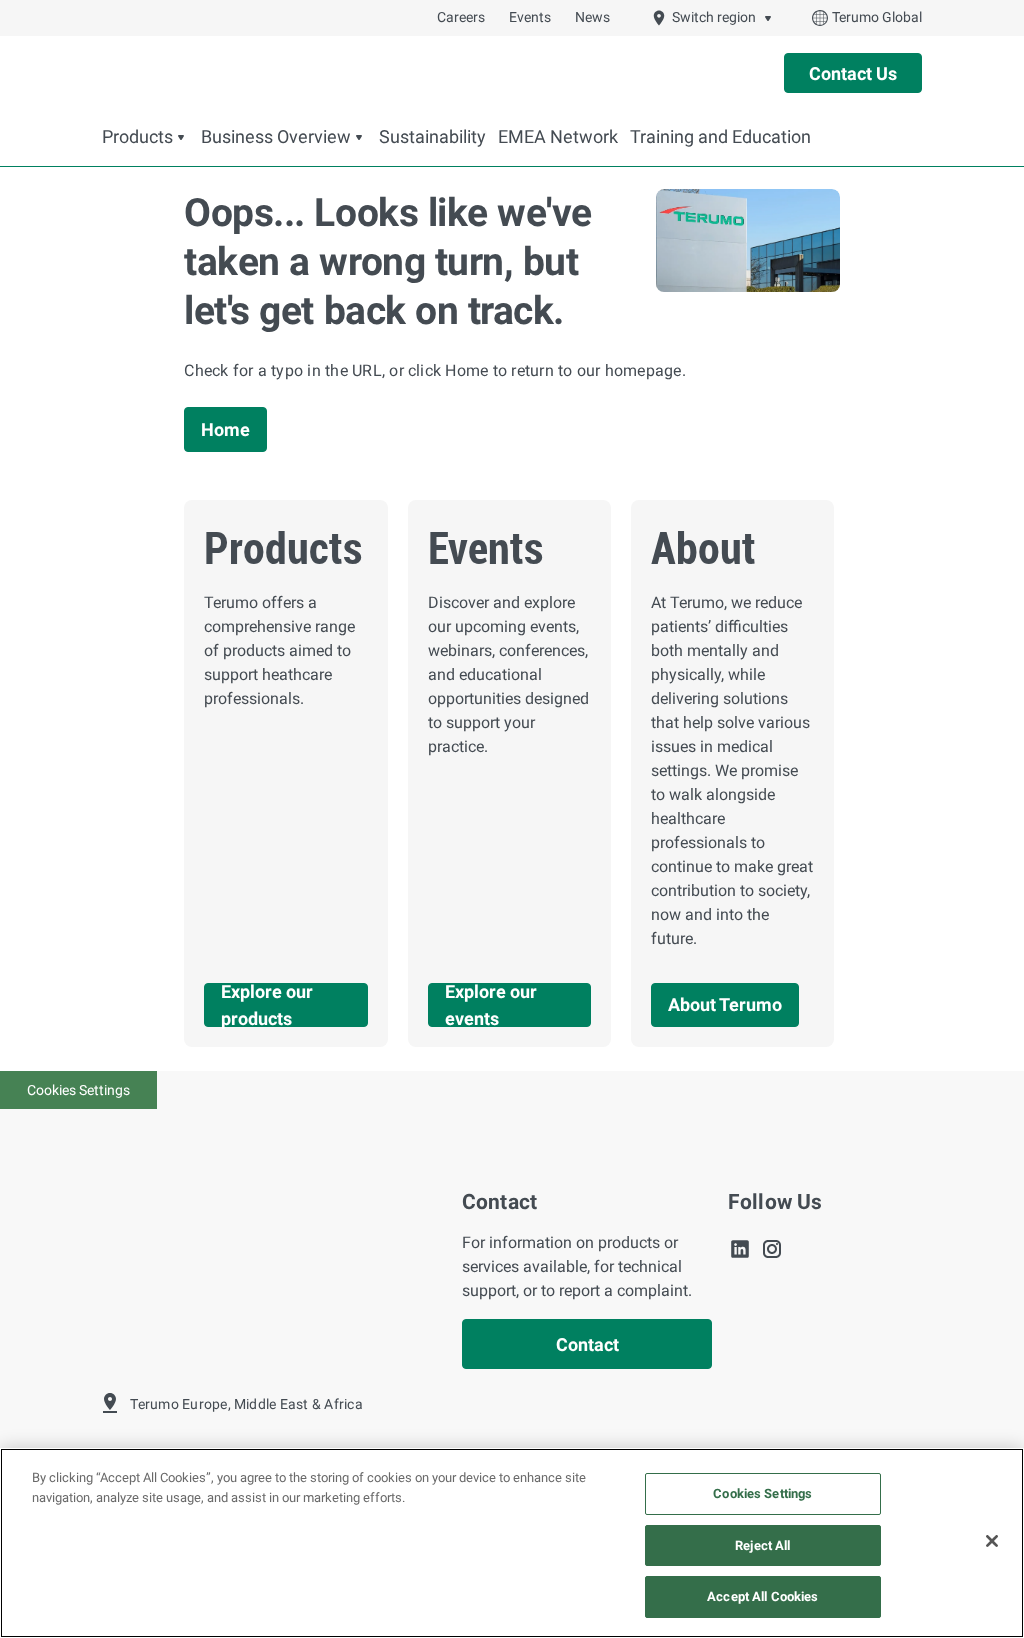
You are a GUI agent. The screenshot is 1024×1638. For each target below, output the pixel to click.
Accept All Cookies (762, 1596)
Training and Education (720, 137)
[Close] (992, 1541)
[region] (512, 1543)
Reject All (762, 1545)
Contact (587, 1344)
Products (137, 137)
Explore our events (491, 1005)
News (592, 17)
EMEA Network (558, 137)
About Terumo (725, 1004)
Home (225, 429)
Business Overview (276, 137)
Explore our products (267, 1005)
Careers (461, 17)
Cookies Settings (78, 1090)
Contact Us (853, 73)
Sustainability (432, 137)
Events (530, 17)
